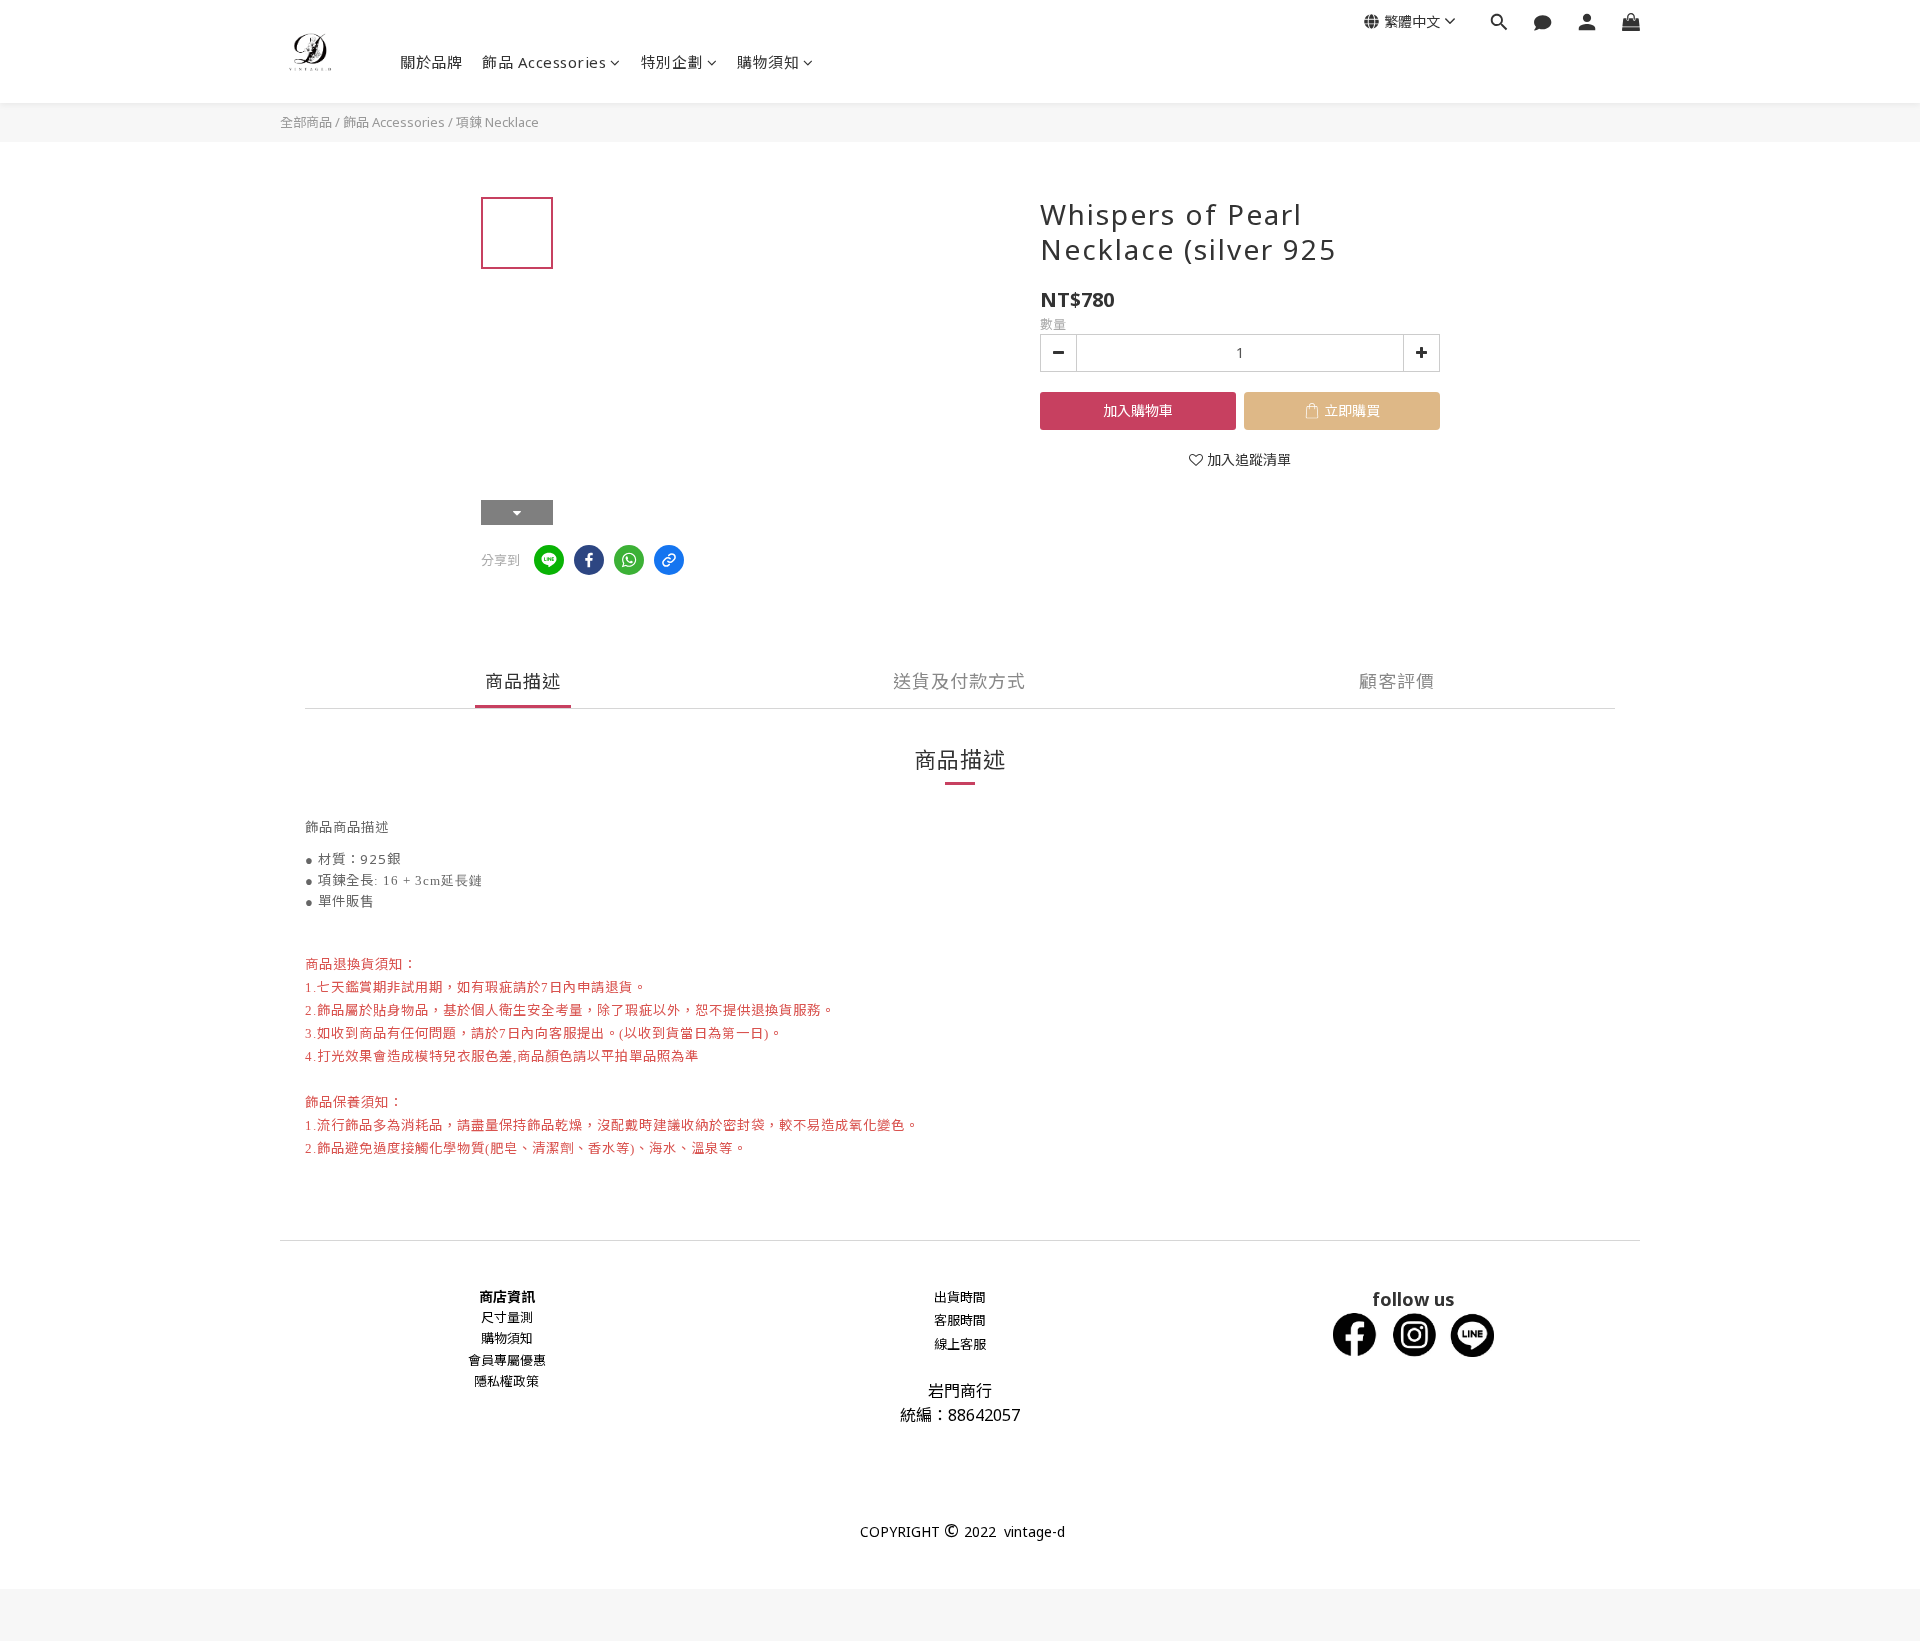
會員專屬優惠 (507, 1360)
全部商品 (306, 122)
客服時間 (960, 1320)
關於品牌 (431, 62)
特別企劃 (672, 62)
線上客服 (960, 1344)
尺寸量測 (507, 1317)
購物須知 (768, 62)
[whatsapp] (629, 560)
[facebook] (589, 560)
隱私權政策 (506, 1381)
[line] (549, 560)
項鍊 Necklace (497, 122)
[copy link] (669, 560)
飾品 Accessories (544, 62)
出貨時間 (960, 1297)
